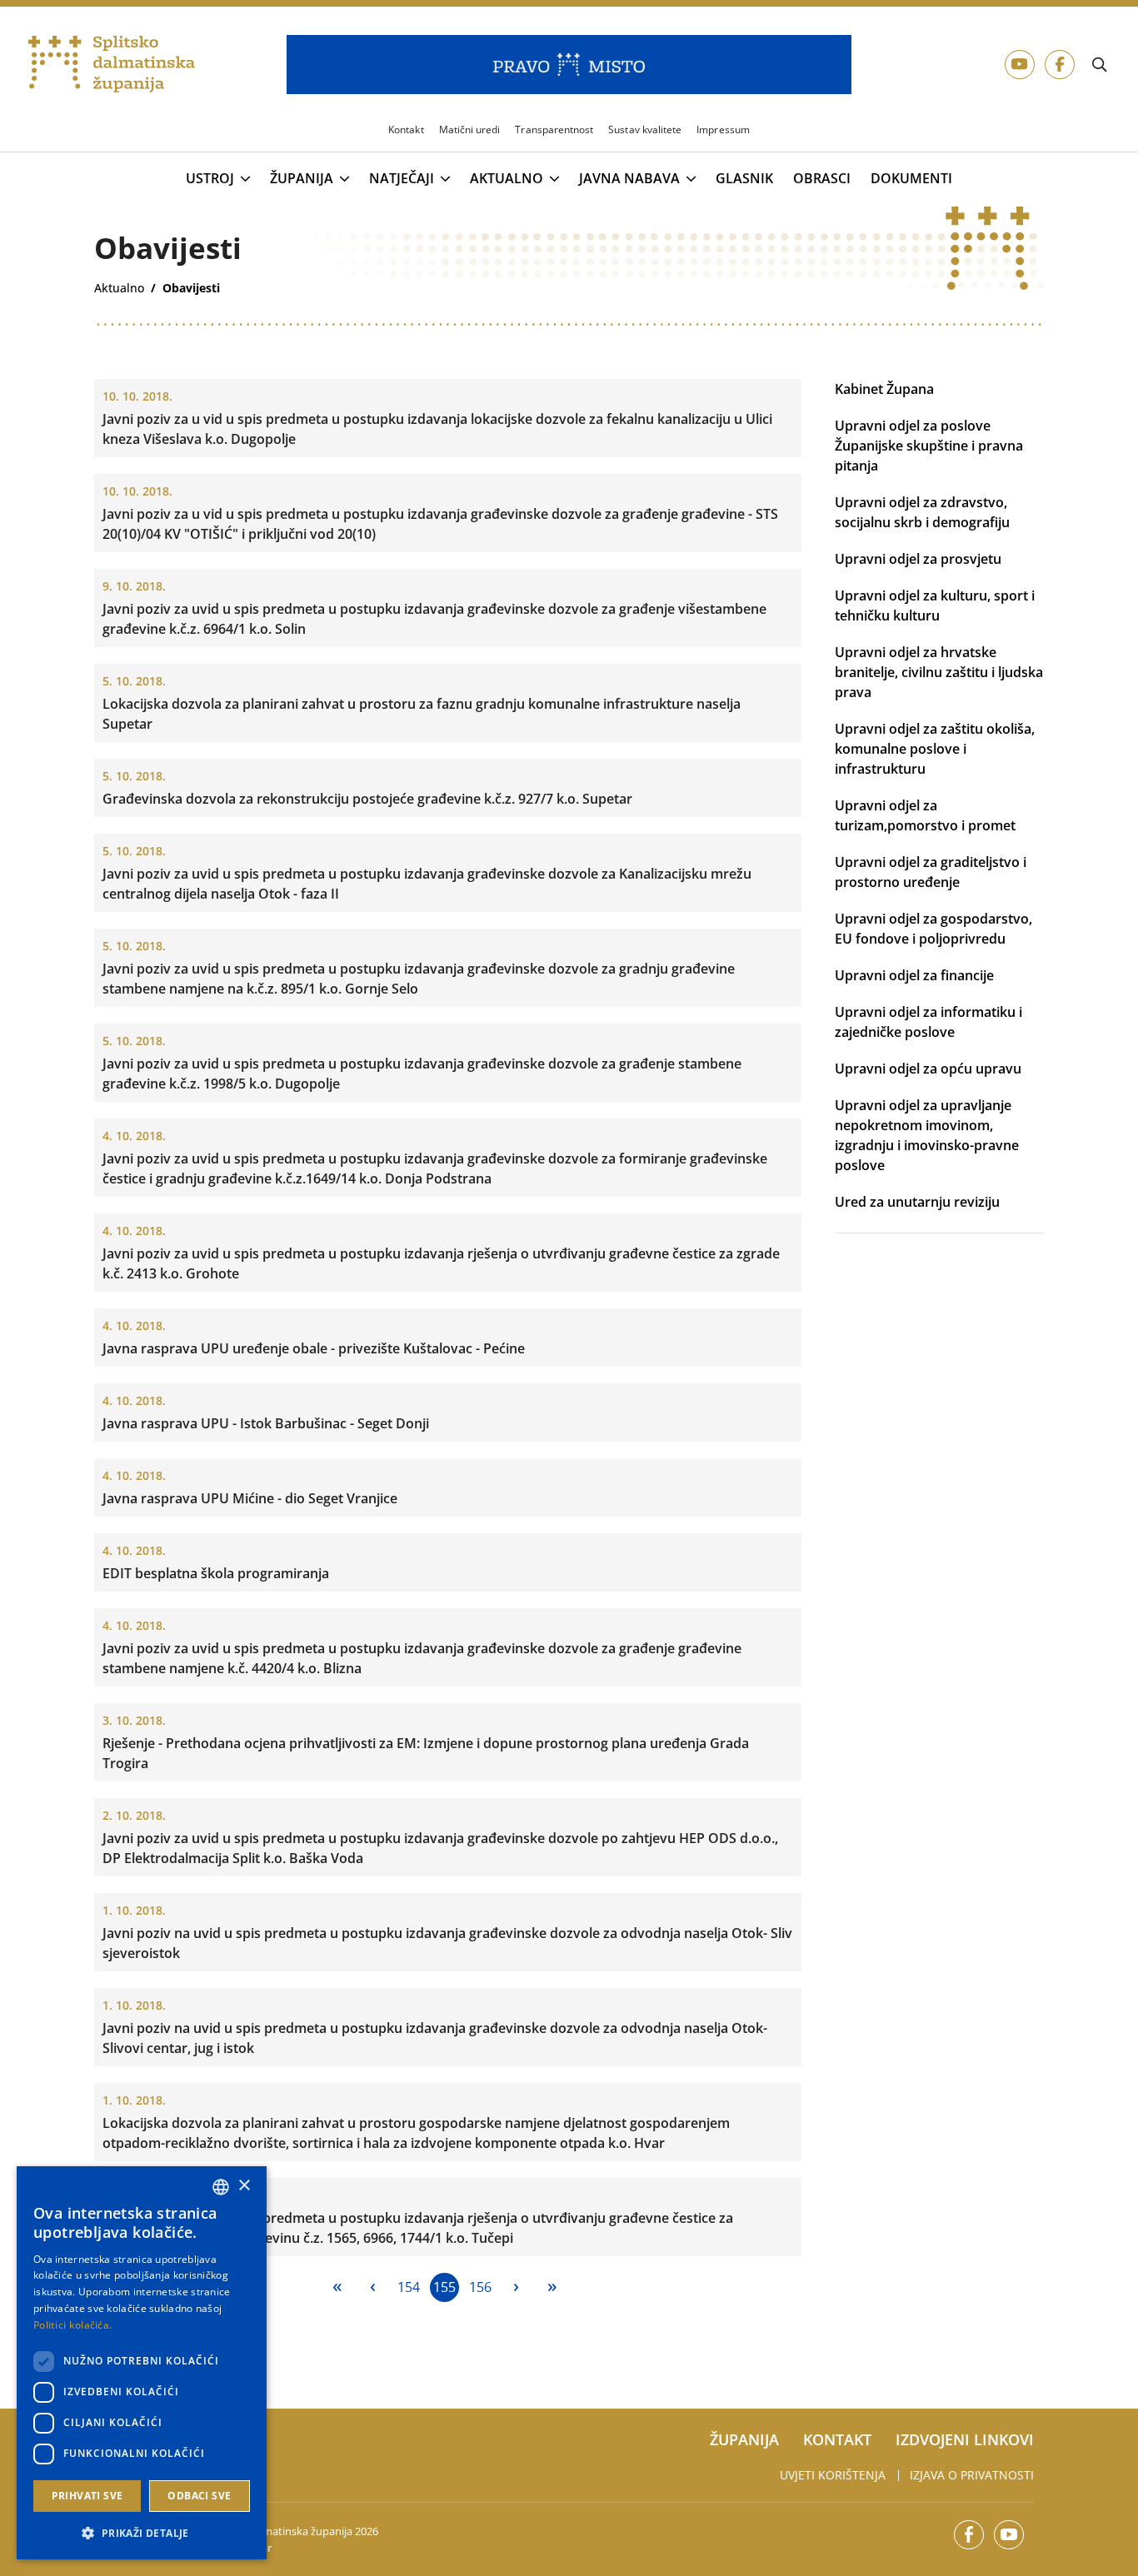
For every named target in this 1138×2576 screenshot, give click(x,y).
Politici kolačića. (72, 2325)
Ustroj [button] (210, 179)
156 (480, 2287)
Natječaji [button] (402, 179)
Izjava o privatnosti (972, 2475)
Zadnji (552, 2287)
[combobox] (221, 2187)
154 (409, 2287)
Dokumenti (911, 179)
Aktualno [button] (507, 179)
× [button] (244, 2186)
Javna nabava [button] (629, 179)
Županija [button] (302, 179)
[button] (142, 2533)
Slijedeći (516, 2287)
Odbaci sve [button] (199, 2496)
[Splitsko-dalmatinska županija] (112, 65)
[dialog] (142, 2363)
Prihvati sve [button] (87, 2496)
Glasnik (744, 179)
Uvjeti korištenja (833, 2475)
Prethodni (373, 2287)
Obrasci (822, 179)
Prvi (337, 2287)
